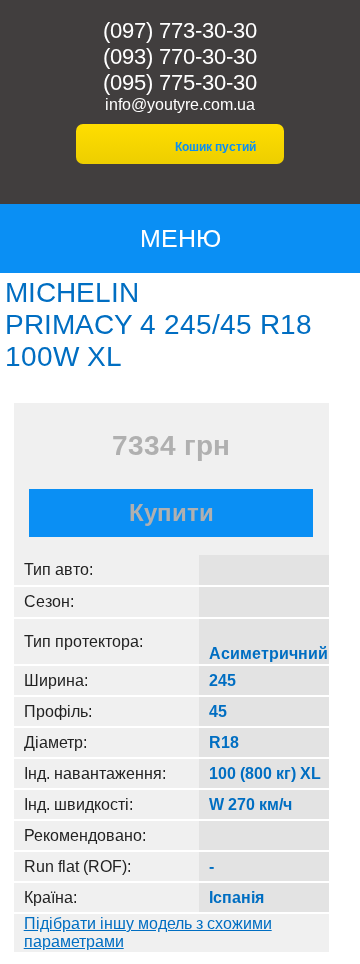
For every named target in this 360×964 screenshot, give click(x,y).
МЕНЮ (180, 238)
